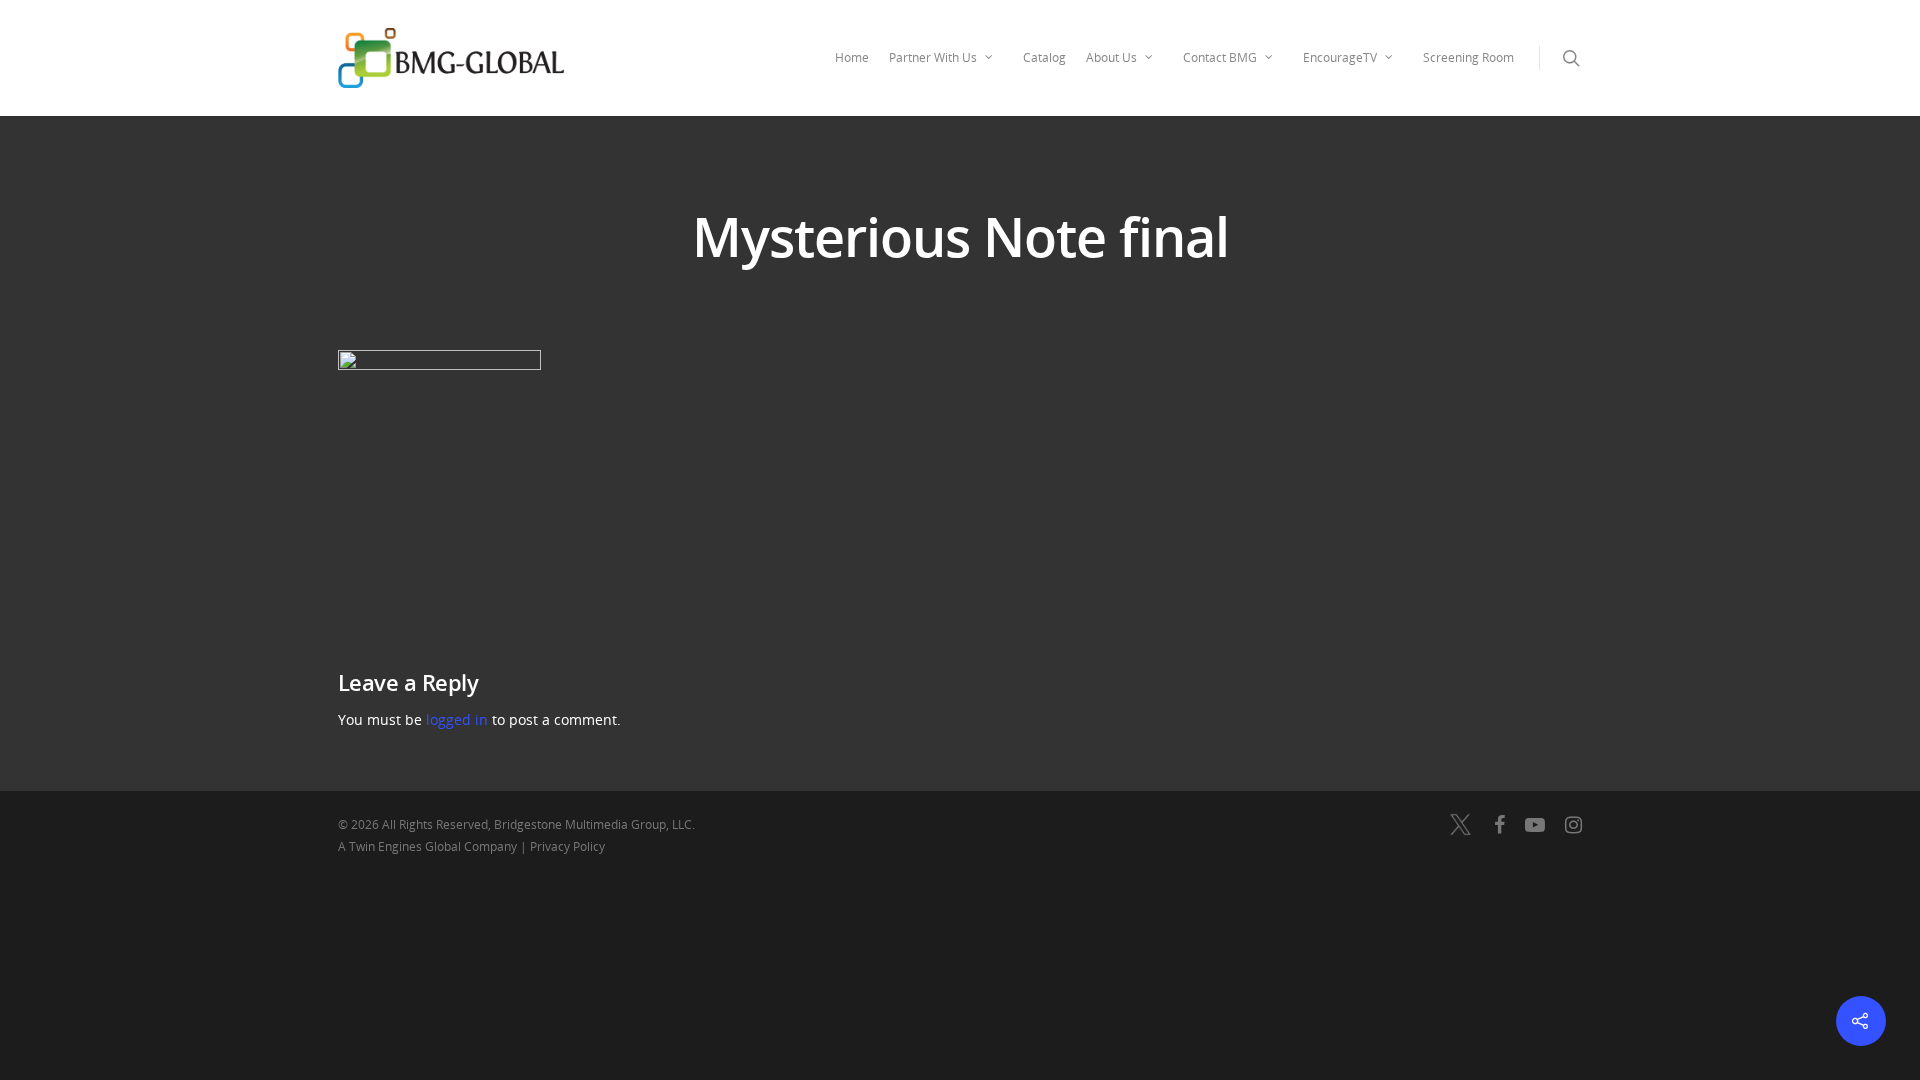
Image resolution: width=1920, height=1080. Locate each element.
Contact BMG (1220, 57)
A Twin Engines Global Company (429, 846)
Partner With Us (933, 57)
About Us (1111, 57)
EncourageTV (1340, 57)
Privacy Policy (567, 846)
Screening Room (1468, 57)
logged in (457, 719)
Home (852, 57)
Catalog (1044, 57)
